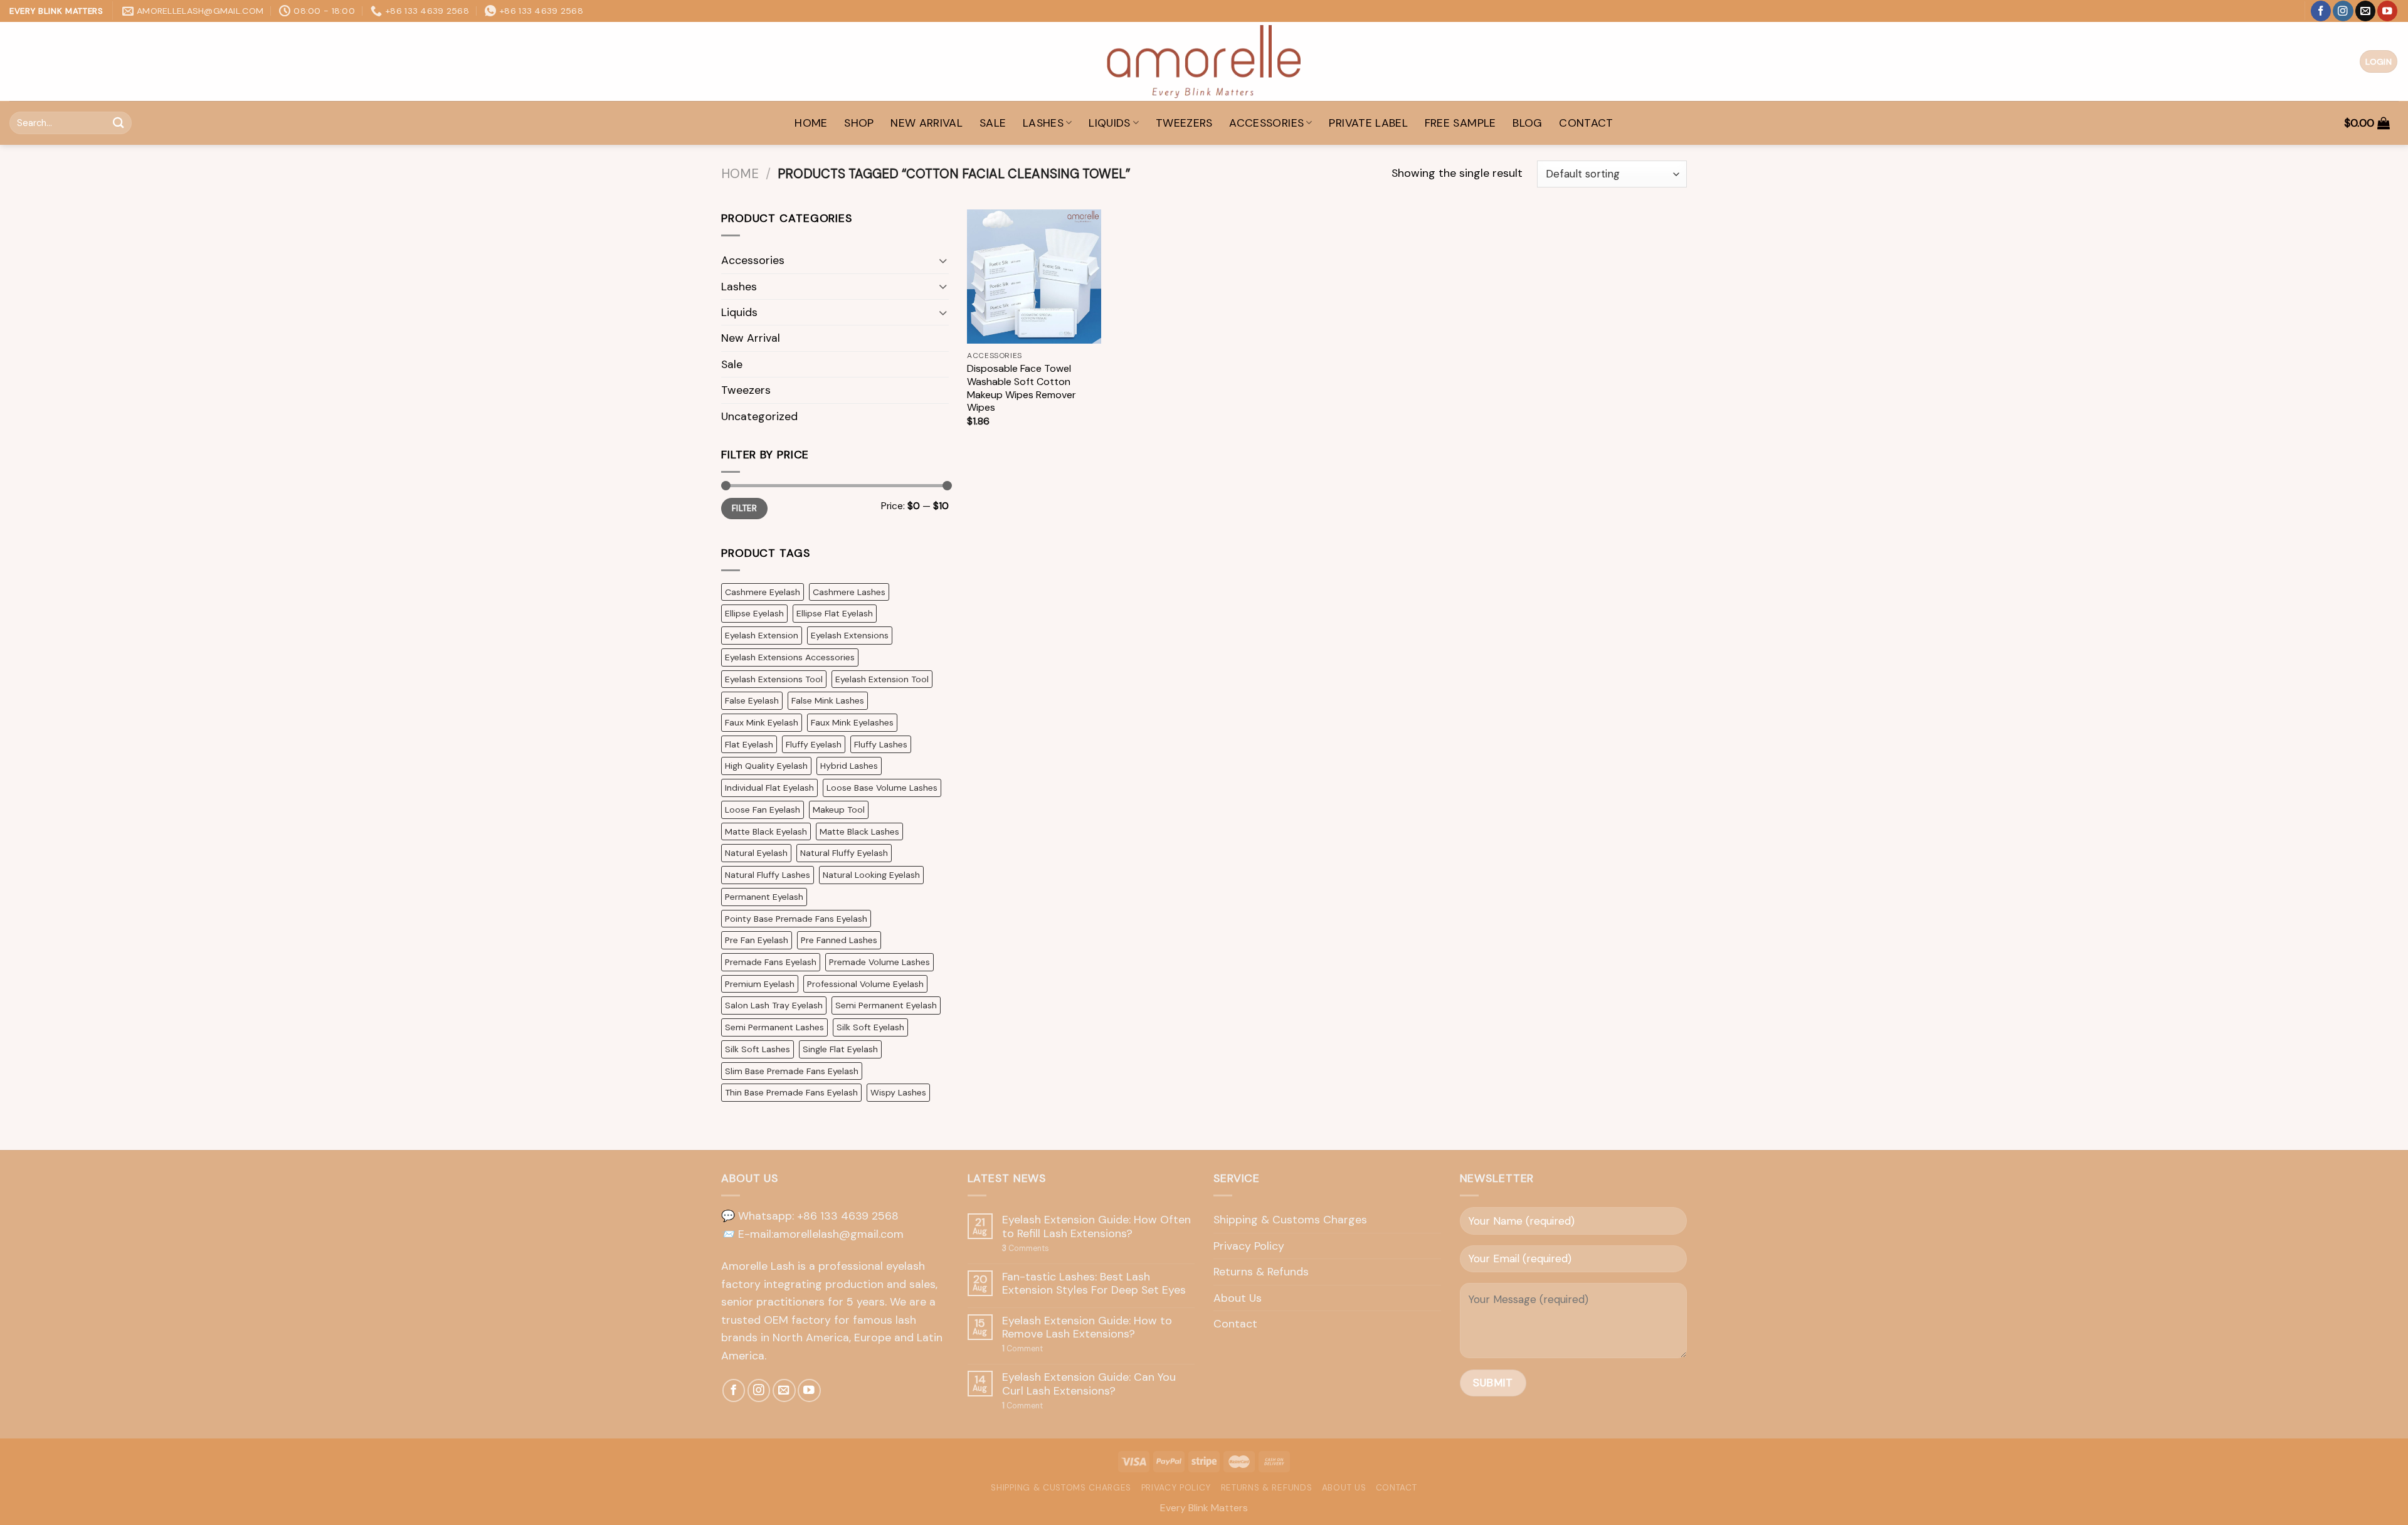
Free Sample (1460, 123)
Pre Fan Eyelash (757, 940)
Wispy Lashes (898, 1092)
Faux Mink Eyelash (762, 722)
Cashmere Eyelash (763, 592)
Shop (859, 123)
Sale (993, 123)
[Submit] (119, 123)
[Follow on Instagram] (2343, 11)
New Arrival (927, 123)
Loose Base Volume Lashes (882, 788)
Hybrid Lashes (849, 766)
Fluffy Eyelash (814, 744)
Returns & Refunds (1261, 1272)
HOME (811, 123)
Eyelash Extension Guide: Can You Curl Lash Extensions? (1089, 1384)
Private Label (1368, 123)
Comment (1022, 1349)
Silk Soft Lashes (758, 1049)
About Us (1238, 1298)
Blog (1527, 123)
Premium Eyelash (760, 984)
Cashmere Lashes (849, 592)
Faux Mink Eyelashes (852, 722)
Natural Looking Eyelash (871, 875)
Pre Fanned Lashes (839, 940)
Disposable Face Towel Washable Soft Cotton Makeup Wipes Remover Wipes (1022, 388)
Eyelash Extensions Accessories (790, 657)
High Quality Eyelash (766, 766)
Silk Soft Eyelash (870, 1027)
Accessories (1266, 123)
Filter (744, 508)
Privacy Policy (1249, 1246)
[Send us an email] (2365, 11)
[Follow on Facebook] (2321, 11)
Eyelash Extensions (850, 635)
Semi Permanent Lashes (774, 1027)
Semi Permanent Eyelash (886, 1005)
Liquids (1110, 123)
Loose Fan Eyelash (763, 810)
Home (740, 174)
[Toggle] (943, 261)
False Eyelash (752, 700)
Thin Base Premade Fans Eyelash (791, 1092)
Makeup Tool (839, 810)
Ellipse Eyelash (754, 613)
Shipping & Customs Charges (1290, 1220)
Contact (1586, 123)
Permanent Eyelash (764, 897)
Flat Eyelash (749, 744)
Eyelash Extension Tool (882, 679)
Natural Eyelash (756, 853)
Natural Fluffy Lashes (768, 875)
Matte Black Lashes (859, 831)
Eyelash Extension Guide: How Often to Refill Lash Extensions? (1096, 1227)
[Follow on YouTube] (2387, 11)
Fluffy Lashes (881, 744)
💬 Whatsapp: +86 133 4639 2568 (810, 1216)
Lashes (1043, 123)
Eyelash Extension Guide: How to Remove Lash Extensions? (1087, 1328)
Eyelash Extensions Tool (774, 679)
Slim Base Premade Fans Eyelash (792, 1071)
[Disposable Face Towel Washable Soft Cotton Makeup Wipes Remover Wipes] (1034, 277)
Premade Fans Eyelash (771, 962)
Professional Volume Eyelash (865, 984)
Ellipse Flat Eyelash (835, 613)
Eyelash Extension (762, 635)
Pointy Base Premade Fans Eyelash (796, 919)
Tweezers (1184, 123)
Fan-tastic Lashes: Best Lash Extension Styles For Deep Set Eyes (1094, 1284)
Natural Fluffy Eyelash (844, 853)
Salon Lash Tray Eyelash (774, 1005)
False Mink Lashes (828, 700)
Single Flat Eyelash (840, 1049)
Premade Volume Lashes (879, 962)
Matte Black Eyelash (766, 831)
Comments (1026, 1249)
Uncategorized (759, 416)
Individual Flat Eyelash (769, 788)
